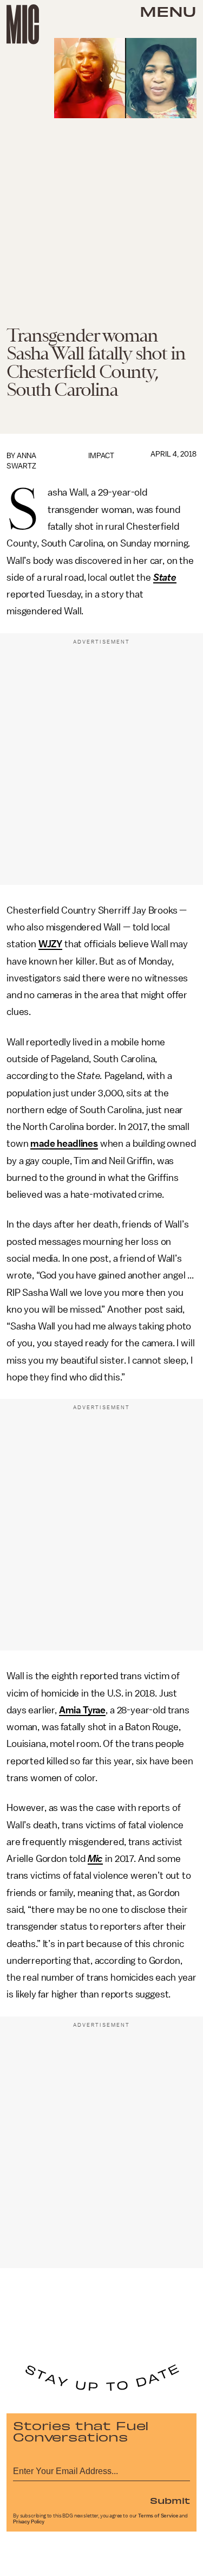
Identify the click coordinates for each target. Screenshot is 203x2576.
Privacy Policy (29, 2522)
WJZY (50, 944)
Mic (96, 1859)
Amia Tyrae (82, 1710)
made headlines (64, 1144)
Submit (170, 2500)
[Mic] (23, 24)
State (165, 577)
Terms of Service (158, 2516)
